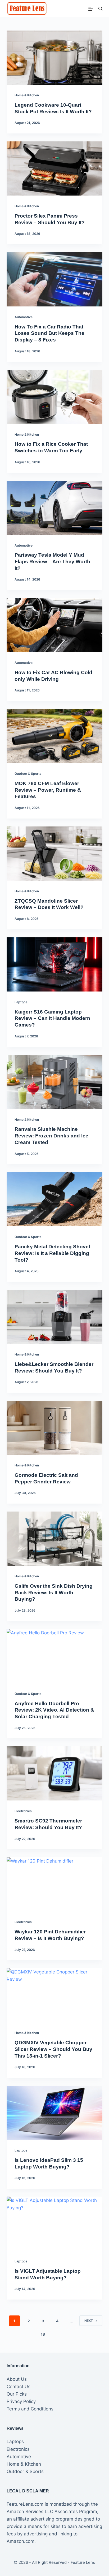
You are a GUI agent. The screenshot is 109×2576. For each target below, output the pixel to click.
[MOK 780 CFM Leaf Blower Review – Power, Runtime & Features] (55, 736)
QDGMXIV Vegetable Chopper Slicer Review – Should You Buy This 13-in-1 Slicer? (53, 2049)
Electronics (23, 1811)
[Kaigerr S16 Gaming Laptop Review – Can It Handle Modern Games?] (55, 964)
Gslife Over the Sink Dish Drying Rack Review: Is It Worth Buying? (54, 1592)
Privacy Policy (21, 2401)
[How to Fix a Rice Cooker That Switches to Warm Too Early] (55, 397)
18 (43, 2334)
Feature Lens (83, 2562)
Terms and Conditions (30, 2409)
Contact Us (19, 2387)
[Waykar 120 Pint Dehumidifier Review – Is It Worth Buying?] (55, 1884)
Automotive (24, 317)
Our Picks (17, 2394)
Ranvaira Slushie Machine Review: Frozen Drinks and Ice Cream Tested (51, 1136)
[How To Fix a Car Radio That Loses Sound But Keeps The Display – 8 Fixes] (55, 279)
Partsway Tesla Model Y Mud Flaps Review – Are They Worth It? (52, 561)
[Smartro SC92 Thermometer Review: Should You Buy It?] (55, 1773)
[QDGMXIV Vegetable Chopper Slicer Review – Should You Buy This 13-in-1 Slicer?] (55, 1995)
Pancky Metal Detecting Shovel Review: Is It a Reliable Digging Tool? (52, 1253)
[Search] (100, 9)
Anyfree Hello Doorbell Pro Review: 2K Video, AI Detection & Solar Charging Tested (54, 1710)
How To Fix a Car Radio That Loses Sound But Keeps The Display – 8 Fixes (49, 333)
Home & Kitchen (27, 95)
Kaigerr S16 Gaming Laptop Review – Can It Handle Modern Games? (52, 1018)
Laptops (21, 1002)
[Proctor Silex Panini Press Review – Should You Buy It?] (55, 168)
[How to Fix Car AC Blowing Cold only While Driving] (55, 625)
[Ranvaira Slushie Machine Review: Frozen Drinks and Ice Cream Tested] (55, 1082)
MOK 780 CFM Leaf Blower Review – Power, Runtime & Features (48, 790)
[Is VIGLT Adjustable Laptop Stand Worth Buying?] (55, 2224)
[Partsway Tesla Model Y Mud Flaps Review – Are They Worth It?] (55, 508)
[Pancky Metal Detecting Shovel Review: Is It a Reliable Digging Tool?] (55, 1199)
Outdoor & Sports (28, 774)
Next (89, 2321)
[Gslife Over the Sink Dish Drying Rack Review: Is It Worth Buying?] (55, 1539)
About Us (17, 2379)
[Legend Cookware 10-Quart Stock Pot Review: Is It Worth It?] (55, 58)
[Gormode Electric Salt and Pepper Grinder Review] (55, 1428)
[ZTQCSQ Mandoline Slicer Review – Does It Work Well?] (55, 854)
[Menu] (91, 9)
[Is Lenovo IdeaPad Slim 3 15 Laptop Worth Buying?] (55, 2113)
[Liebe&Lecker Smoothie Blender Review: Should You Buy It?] (55, 1317)
